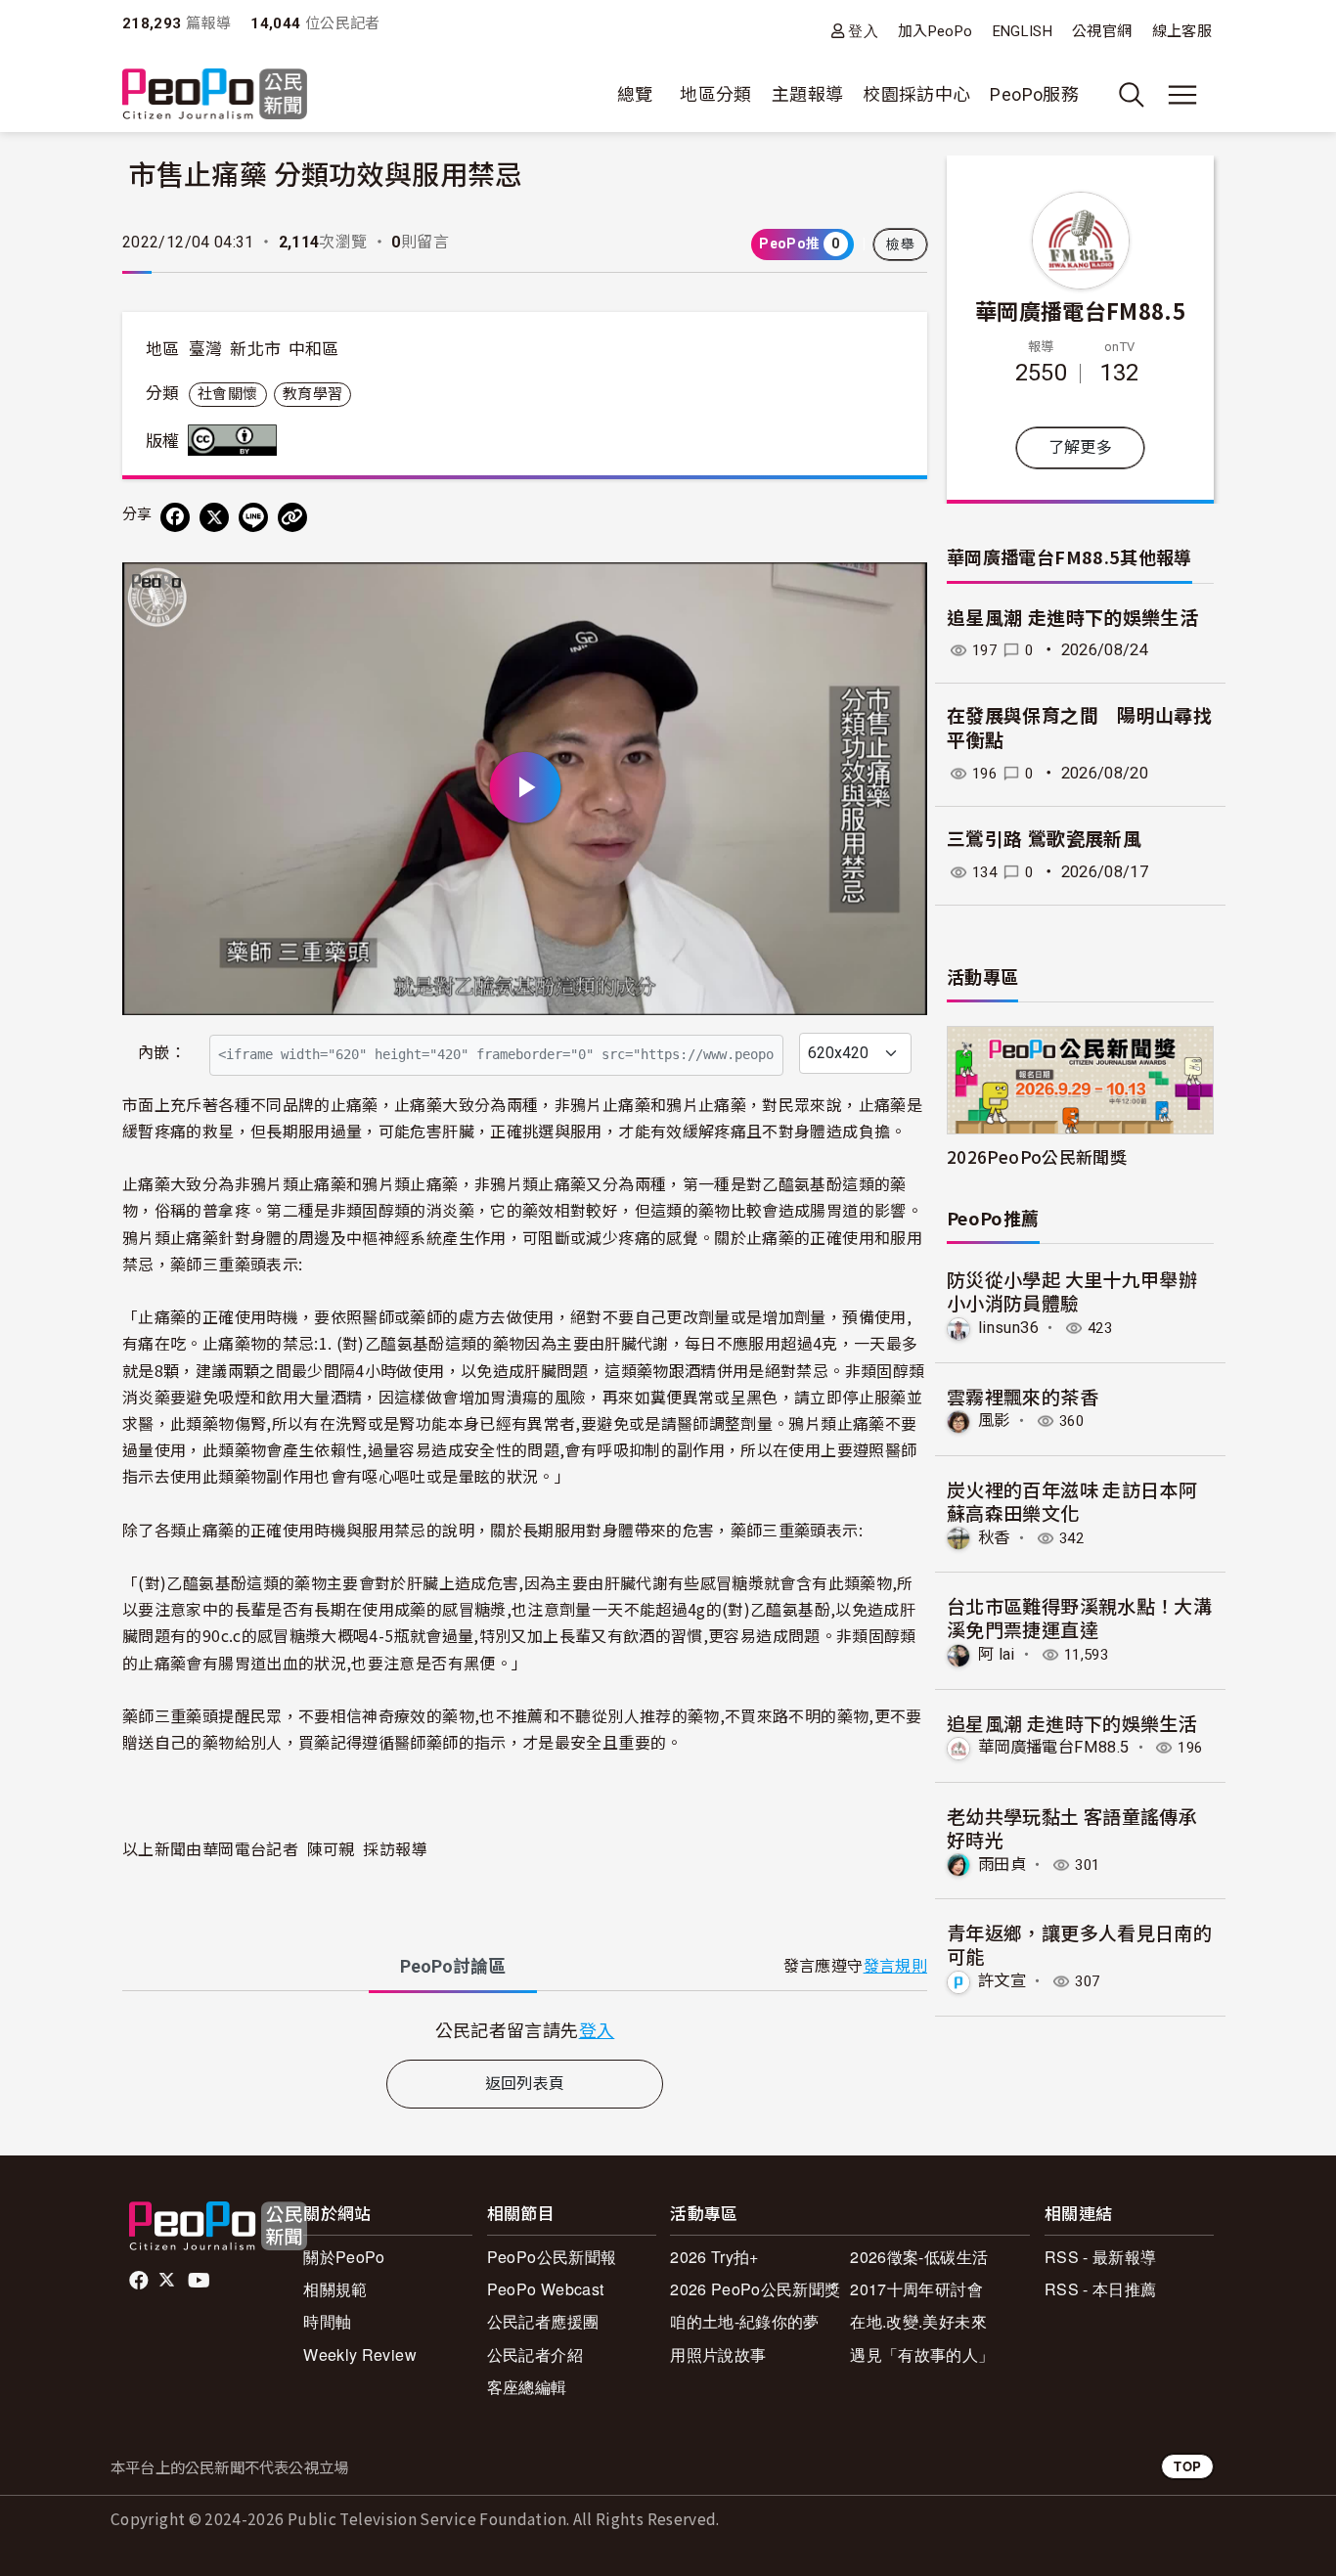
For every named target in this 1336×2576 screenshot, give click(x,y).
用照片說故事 (718, 2354)
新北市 (255, 349)
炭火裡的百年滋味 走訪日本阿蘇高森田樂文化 (1072, 1501)
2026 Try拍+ (714, 2257)
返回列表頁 (525, 2084)
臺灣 (206, 349)
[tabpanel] (525, 2030)
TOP (1187, 2466)
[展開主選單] (1182, 95)
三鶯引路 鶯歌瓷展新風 (1044, 840)
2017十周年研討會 (916, 2289)
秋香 (994, 1538)
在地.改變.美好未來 (918, 2321)
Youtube (200, 2281)
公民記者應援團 (543, 2321)
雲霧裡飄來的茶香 (1023, 1396)
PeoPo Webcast (546, 2289)
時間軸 (327, 2321)
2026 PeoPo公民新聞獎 (755, 2289)
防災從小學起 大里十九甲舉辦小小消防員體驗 (1072, 1290)
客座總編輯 (527, 2387)
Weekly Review (360, 2354)
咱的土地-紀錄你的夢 (745, 2321)
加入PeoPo (935, 31)
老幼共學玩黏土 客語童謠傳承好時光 (1072, 1827)
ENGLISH (1023, 31)
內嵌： (162, 1053)
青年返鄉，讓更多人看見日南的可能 (1079, 1944)
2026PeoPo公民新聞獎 (1037, 1156)
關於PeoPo (344, 2257)
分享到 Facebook (900, 590)
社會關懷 (227, 394)
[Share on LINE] (253, 517)
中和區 (314, 349)
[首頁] (215, 95)
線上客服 (1182, 31)
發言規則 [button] (895, 1966)
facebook (140, 2281)
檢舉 (900, 244)
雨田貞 (1002, 1865)
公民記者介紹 (535, 2354)
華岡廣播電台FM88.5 (1080, 310)
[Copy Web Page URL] (292, 517)
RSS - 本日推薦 (1101, 2289)
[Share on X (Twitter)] (214, 517)
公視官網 (1102, 31)
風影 (994, 1421)
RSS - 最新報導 (1101, 2257)
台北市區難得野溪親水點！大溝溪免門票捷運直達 (1079, 1617)
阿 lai (997, 1654)
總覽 (635, 94)
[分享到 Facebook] (175, 517)
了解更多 (1080, 447)
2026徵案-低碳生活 (919, 2257)
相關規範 (335, 2289)
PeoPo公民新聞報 (552, 2257)
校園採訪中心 (916, 94)
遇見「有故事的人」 (922, 2354)
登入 (863, 31)
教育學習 (312, 394)
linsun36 (1008, 1328)
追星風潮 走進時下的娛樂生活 (1072, 619)
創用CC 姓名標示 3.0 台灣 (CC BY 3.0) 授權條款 (237, 440)
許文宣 (1002, 1981)
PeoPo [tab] (453, 1966)
